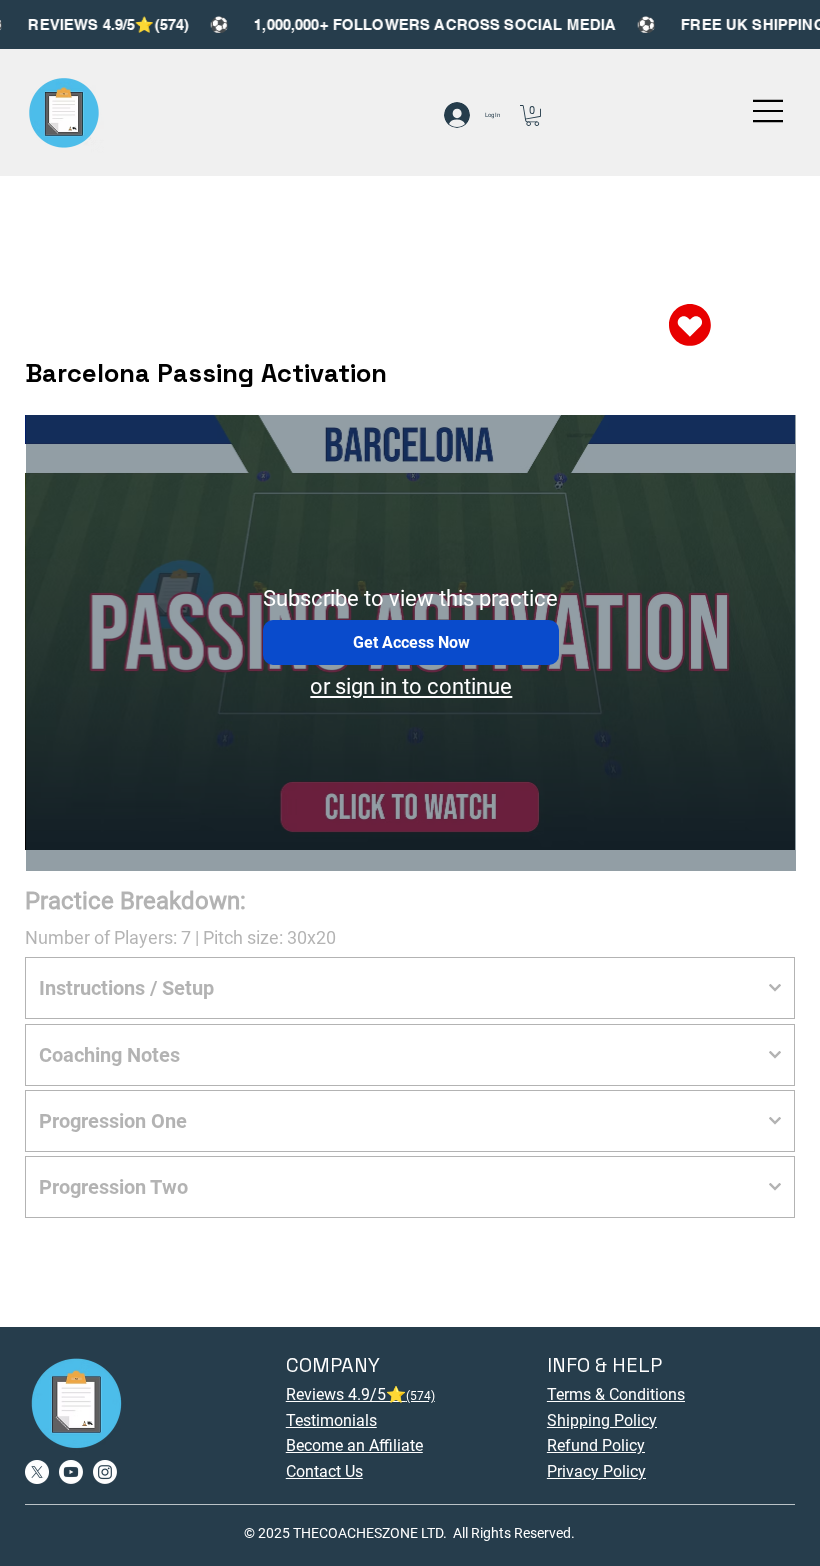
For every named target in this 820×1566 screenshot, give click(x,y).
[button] (532, 115)
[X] (37, 1472)
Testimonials (331, 1420)
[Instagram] (105, 1472)
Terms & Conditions (616, 1394)
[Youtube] (71, 1472)
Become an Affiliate (354, 1445)
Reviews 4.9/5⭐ (360, 1394)
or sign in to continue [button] (411, 686)
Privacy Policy (596, 1471)
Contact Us (324, 1471)
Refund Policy (596, 1445)
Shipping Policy (602, 1420)
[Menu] (769, 111)
